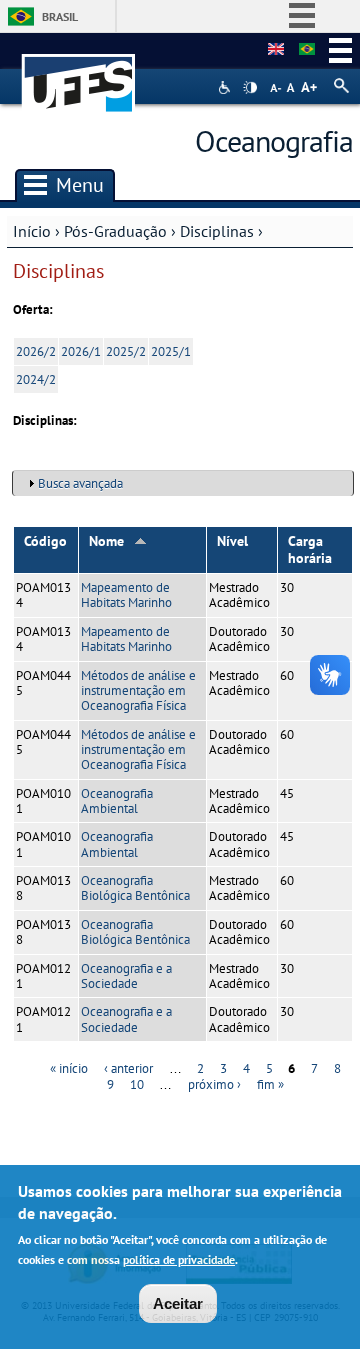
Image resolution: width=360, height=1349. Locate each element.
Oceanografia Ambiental (117, 801)
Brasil (60, 16)
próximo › (214, 1084)
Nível (232, 541)
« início (69, 1068)
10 (137, 1084)
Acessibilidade (226, 87)
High (250, 88)
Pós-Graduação (115, 231)
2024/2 (36, 379)
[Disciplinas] (307, 50)
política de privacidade (179, 1259)
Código (45, 541)
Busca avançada (80, 483)
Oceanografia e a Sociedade (126, 976)
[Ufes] (79, 73)
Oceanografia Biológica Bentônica (135, 888)
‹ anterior (128, 1068)
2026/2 (36, 351)
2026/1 (81, 351)
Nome (106, 541)
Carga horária (310, 549)
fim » (270, 1084)
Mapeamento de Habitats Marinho (126, 595)
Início (32, 231)
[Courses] (276, 50)
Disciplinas (217, 231)
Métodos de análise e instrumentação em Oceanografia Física (138, 691)
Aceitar (178, 1303)
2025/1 (171, 351)
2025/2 (126, 351)
